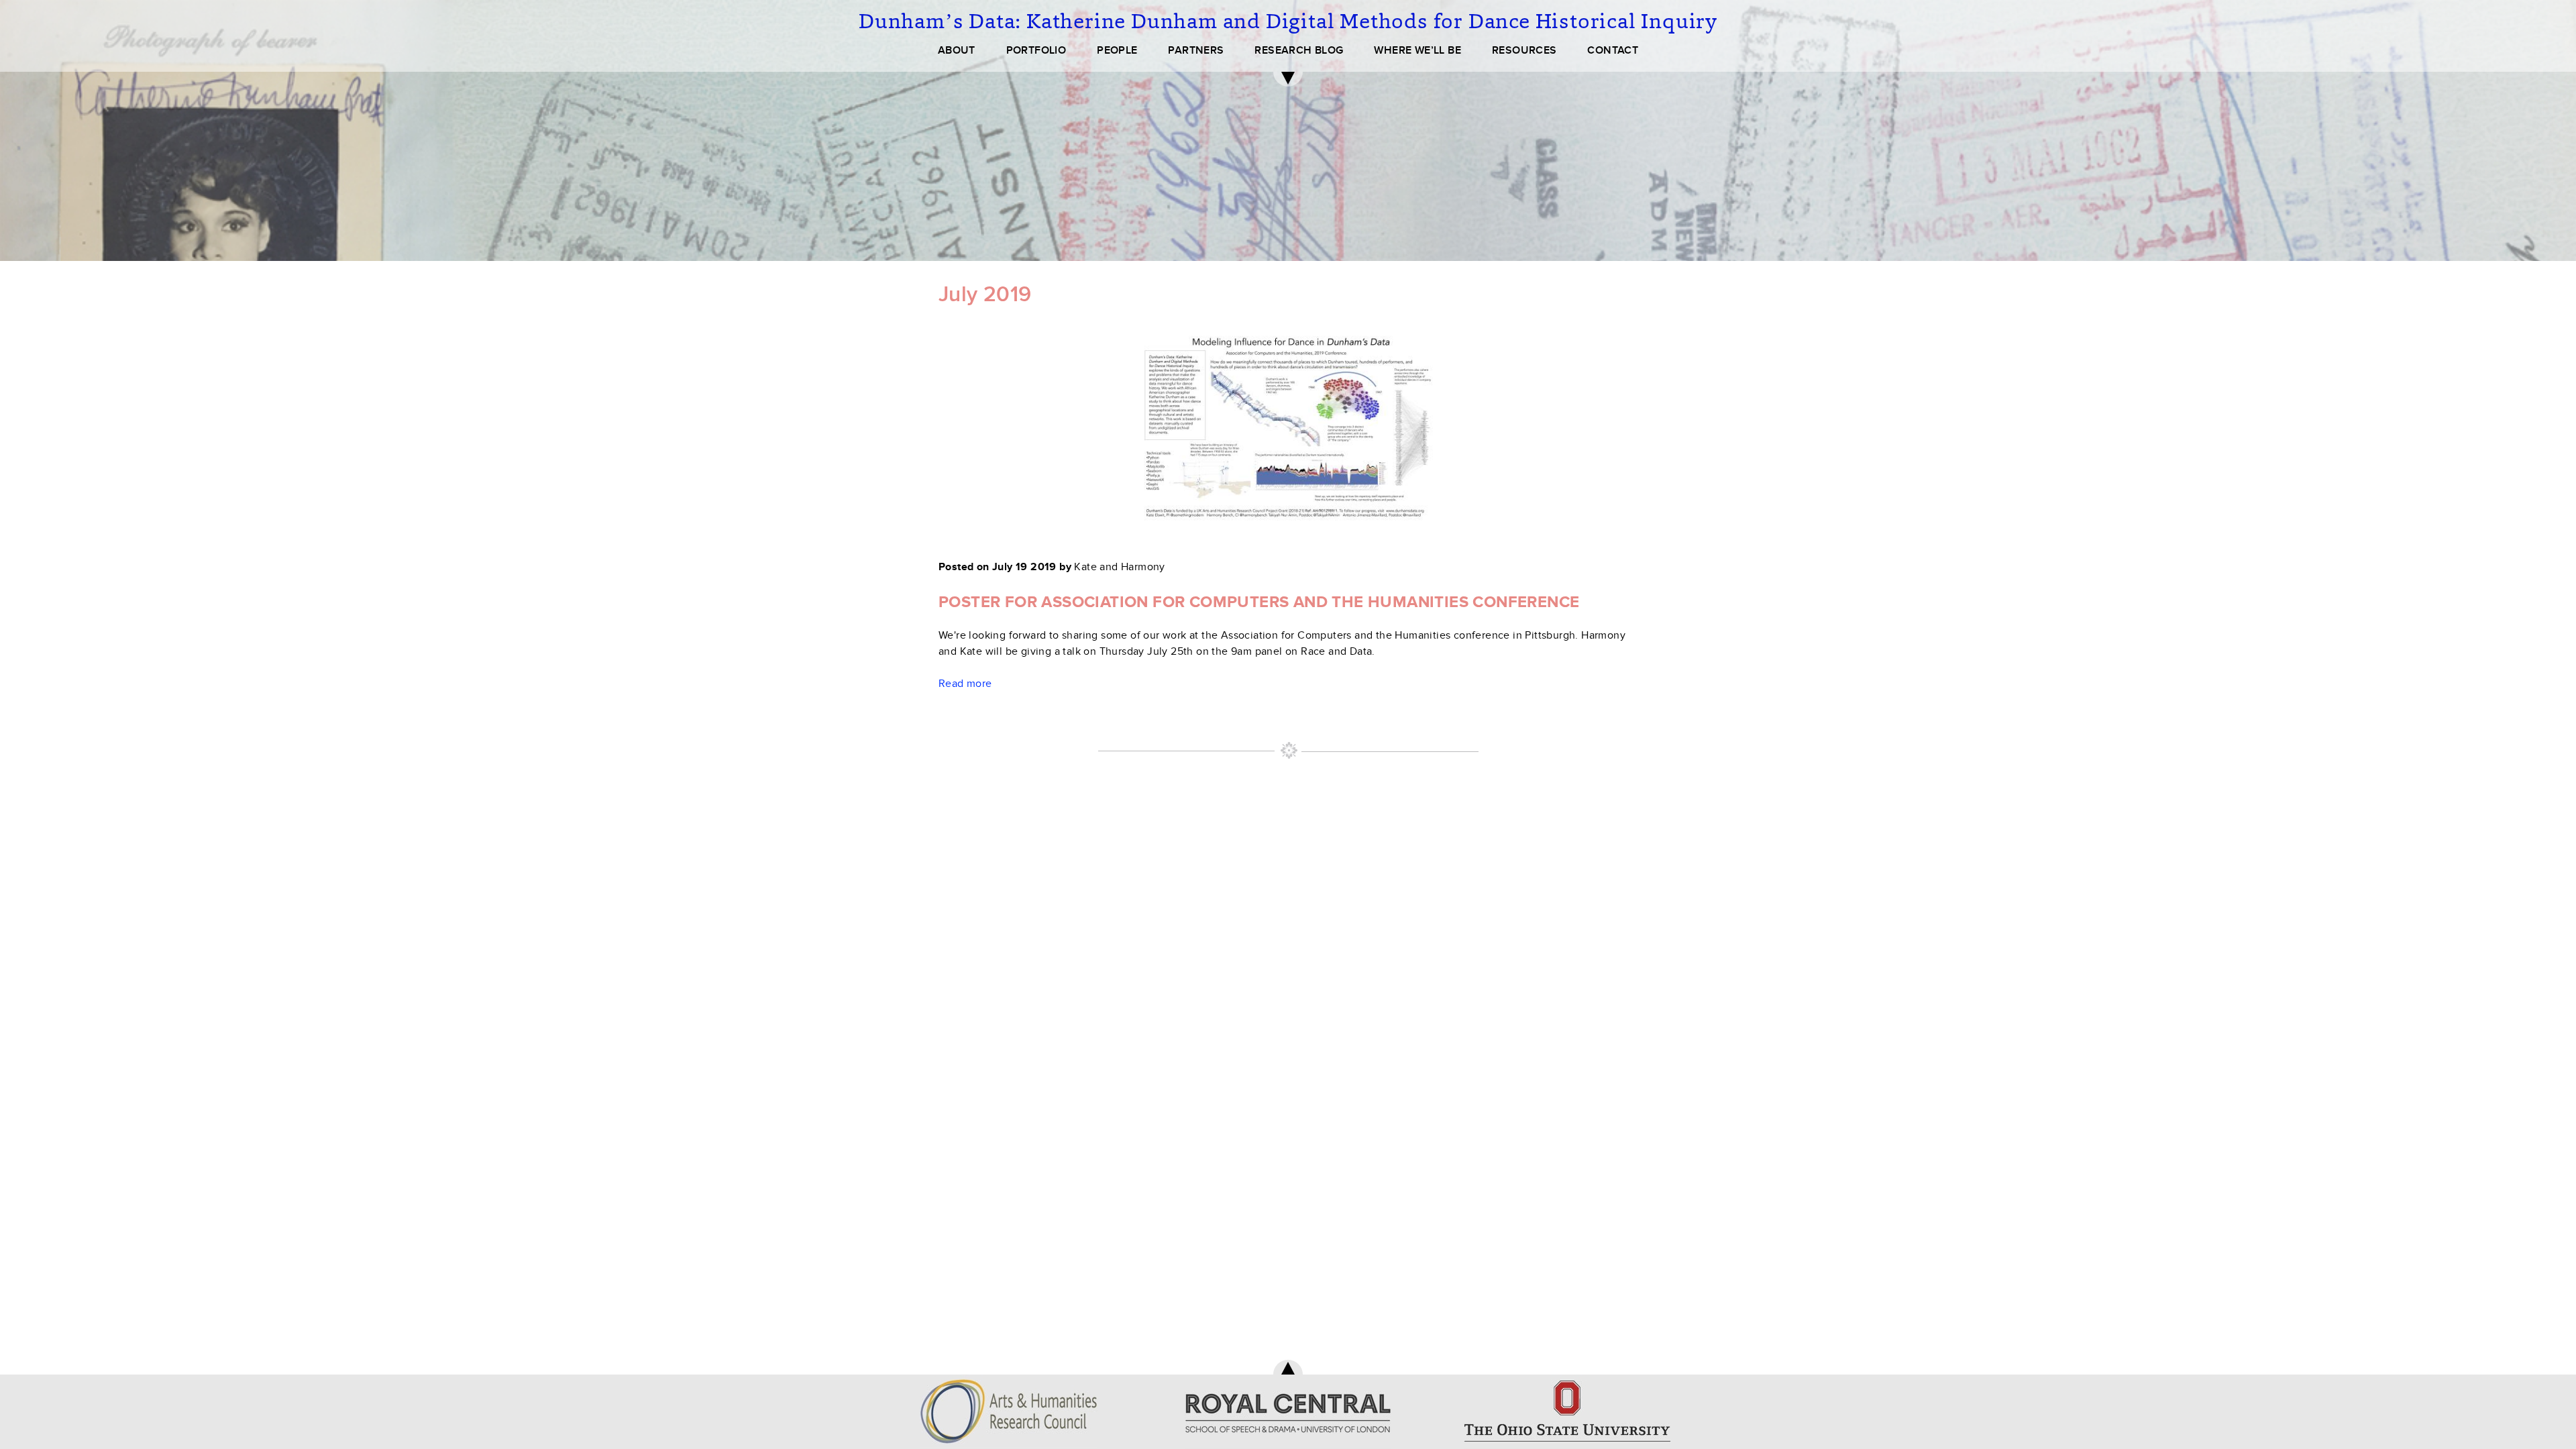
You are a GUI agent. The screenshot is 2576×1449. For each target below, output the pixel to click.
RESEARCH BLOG (1299, 50)
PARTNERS (1196, 50)
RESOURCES (1524, 50)
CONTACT (1613, 50)
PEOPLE (1117, 50)
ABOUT (957, 50)
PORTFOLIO (1036, 50)
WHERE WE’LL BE (1417, 50)
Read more (965, 684)
